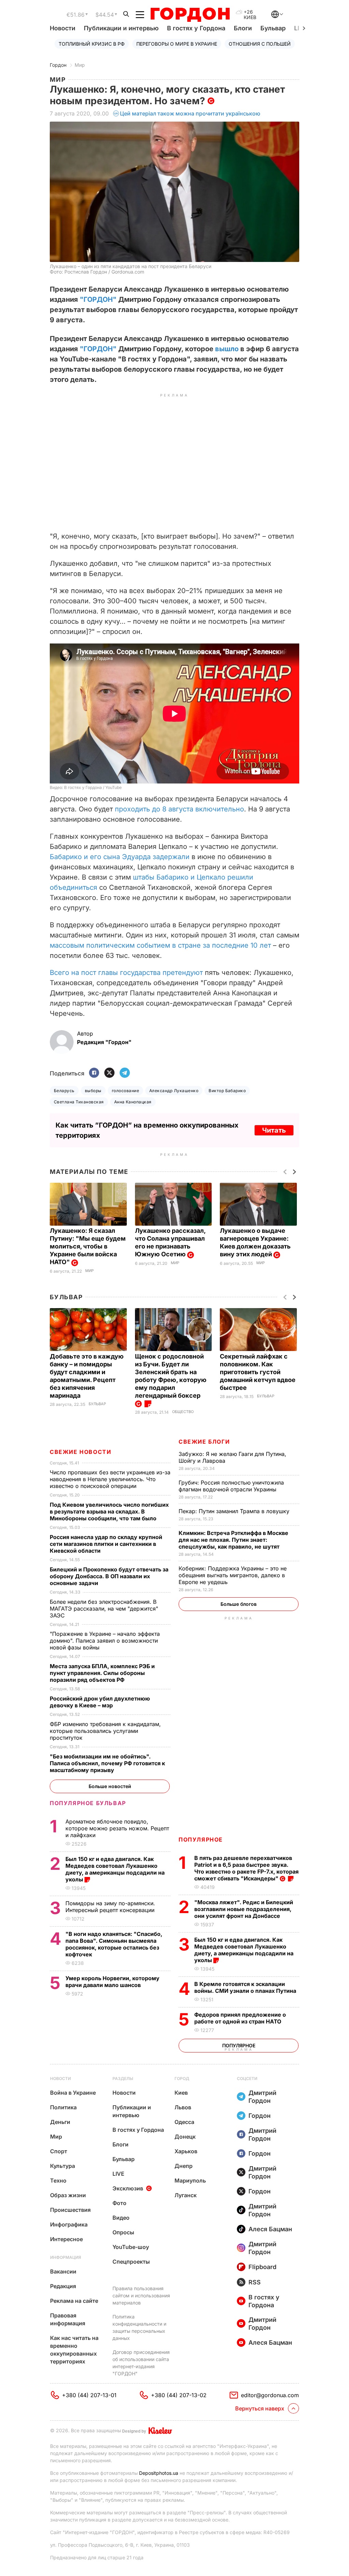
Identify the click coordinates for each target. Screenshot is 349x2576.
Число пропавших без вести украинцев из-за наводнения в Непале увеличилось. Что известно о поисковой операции (110, 1479)
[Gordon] (190, 15)
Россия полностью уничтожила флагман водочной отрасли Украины (231, 1486)
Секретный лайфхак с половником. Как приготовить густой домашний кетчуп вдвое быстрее (258, 1372)
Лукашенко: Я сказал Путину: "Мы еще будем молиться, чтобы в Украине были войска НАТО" (88, 1246)
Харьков (186, 2151)
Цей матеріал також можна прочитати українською (190, 113)
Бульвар (273, 28)
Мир (80, 65)
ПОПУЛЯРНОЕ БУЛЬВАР (88, 1803)
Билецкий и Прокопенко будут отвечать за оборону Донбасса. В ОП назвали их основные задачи (109, 1576)
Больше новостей (110, 1786)
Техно (58, 2181)
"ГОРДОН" (98, 299)
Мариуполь (190, 2181)
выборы (93, 1091)
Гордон (58, 65)
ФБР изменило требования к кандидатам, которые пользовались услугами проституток (105, 1731)
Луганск (186, 2195)
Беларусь (64, 1091)
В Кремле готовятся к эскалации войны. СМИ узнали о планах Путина (246, 1987)
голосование (125, 1091)
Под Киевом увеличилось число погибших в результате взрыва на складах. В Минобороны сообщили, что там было (109, 1511)
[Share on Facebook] (94, 1073)
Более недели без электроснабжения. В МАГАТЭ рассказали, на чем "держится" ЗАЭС (104, 1609)
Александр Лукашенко (174, 1091)
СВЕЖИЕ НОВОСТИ (80, 1452)
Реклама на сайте (74, 2301)
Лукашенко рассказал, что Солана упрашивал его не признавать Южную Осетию (170, 1242)
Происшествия (70, 2210)
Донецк (185, 2137)
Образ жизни (68, 2195)
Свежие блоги (204, 1442)
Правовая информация (68, 2319)
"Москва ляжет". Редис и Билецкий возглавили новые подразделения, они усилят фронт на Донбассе (244, 1909)
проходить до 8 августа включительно (179, 809)
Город (182, 2078)
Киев (181, 2093)
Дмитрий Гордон (262, 2097)
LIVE (118, 2174)
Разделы (123, 2078)
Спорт (59, 2151)
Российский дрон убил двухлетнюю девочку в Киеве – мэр (100, 1702)
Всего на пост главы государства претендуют (126, 973)
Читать (274, 1130)
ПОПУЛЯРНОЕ (201, 1840)
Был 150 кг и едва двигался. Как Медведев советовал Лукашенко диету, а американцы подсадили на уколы (244, 1950)
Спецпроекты (131, 2262)
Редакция (63, 2286)
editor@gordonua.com (270, 2395)
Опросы (123, 2232)
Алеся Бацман (270, 2229)
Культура (63, 2166)
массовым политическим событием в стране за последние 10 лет (160, 945)
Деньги (60, 2122)
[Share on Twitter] (109, 1073)
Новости (63, 28)
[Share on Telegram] (125, 1073)
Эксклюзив (128, 2188)
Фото (119, 2203)
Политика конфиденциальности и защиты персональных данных (139, 2327)
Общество (183, 1412)
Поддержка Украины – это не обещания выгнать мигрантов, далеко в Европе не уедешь (233, 1575)
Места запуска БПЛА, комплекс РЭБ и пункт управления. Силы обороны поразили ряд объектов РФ (102, 1673)
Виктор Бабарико (227, 1091)
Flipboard (262, 2267)
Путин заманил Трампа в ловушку (235, 1511)
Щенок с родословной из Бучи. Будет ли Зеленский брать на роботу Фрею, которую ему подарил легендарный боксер (171, 1376)
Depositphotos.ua (159, 2473)
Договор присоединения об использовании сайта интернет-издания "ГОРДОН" (141, 2363)
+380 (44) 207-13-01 (89, 2395)
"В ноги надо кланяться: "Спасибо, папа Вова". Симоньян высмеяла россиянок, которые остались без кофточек (114, 1944)
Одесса (184, 2122)
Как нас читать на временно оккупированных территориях (74, 2350)
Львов (183, 2107)
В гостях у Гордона (196, 28)
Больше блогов (239, 1604)
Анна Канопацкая (133, 1102)
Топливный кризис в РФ (92, 44)
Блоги (243, 28)
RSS (255, 2282)
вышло (227, 349)
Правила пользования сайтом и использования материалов (141, 2295)
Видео (121, 2218)
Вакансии (63, 2271)
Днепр (184, 2166)
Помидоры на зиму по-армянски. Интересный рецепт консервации (111, 1907)
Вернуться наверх (260, 2408)
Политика (63, 2107)
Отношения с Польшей (260, 44)
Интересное (66, 2239)
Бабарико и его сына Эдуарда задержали (120, 857)
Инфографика (69, 2224)
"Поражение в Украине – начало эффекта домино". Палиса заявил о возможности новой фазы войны (105, 1641)
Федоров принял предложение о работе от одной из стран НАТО (240, 2018)
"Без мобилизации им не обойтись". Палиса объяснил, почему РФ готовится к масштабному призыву (107, 1763)
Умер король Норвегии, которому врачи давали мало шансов (112, 1982)
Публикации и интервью (121, 28)
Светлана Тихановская (79, 1102)
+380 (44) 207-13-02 (179, 2395)
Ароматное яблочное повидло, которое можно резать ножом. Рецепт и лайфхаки (117, 1828)
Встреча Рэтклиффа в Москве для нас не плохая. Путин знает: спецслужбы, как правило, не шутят (233, 1540)
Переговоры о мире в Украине (177, 44)
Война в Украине (73, 2093)
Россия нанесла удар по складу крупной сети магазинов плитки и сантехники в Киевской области (106, 1544)
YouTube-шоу (131, 2247)
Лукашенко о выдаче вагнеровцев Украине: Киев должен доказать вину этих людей (255, 1242)
